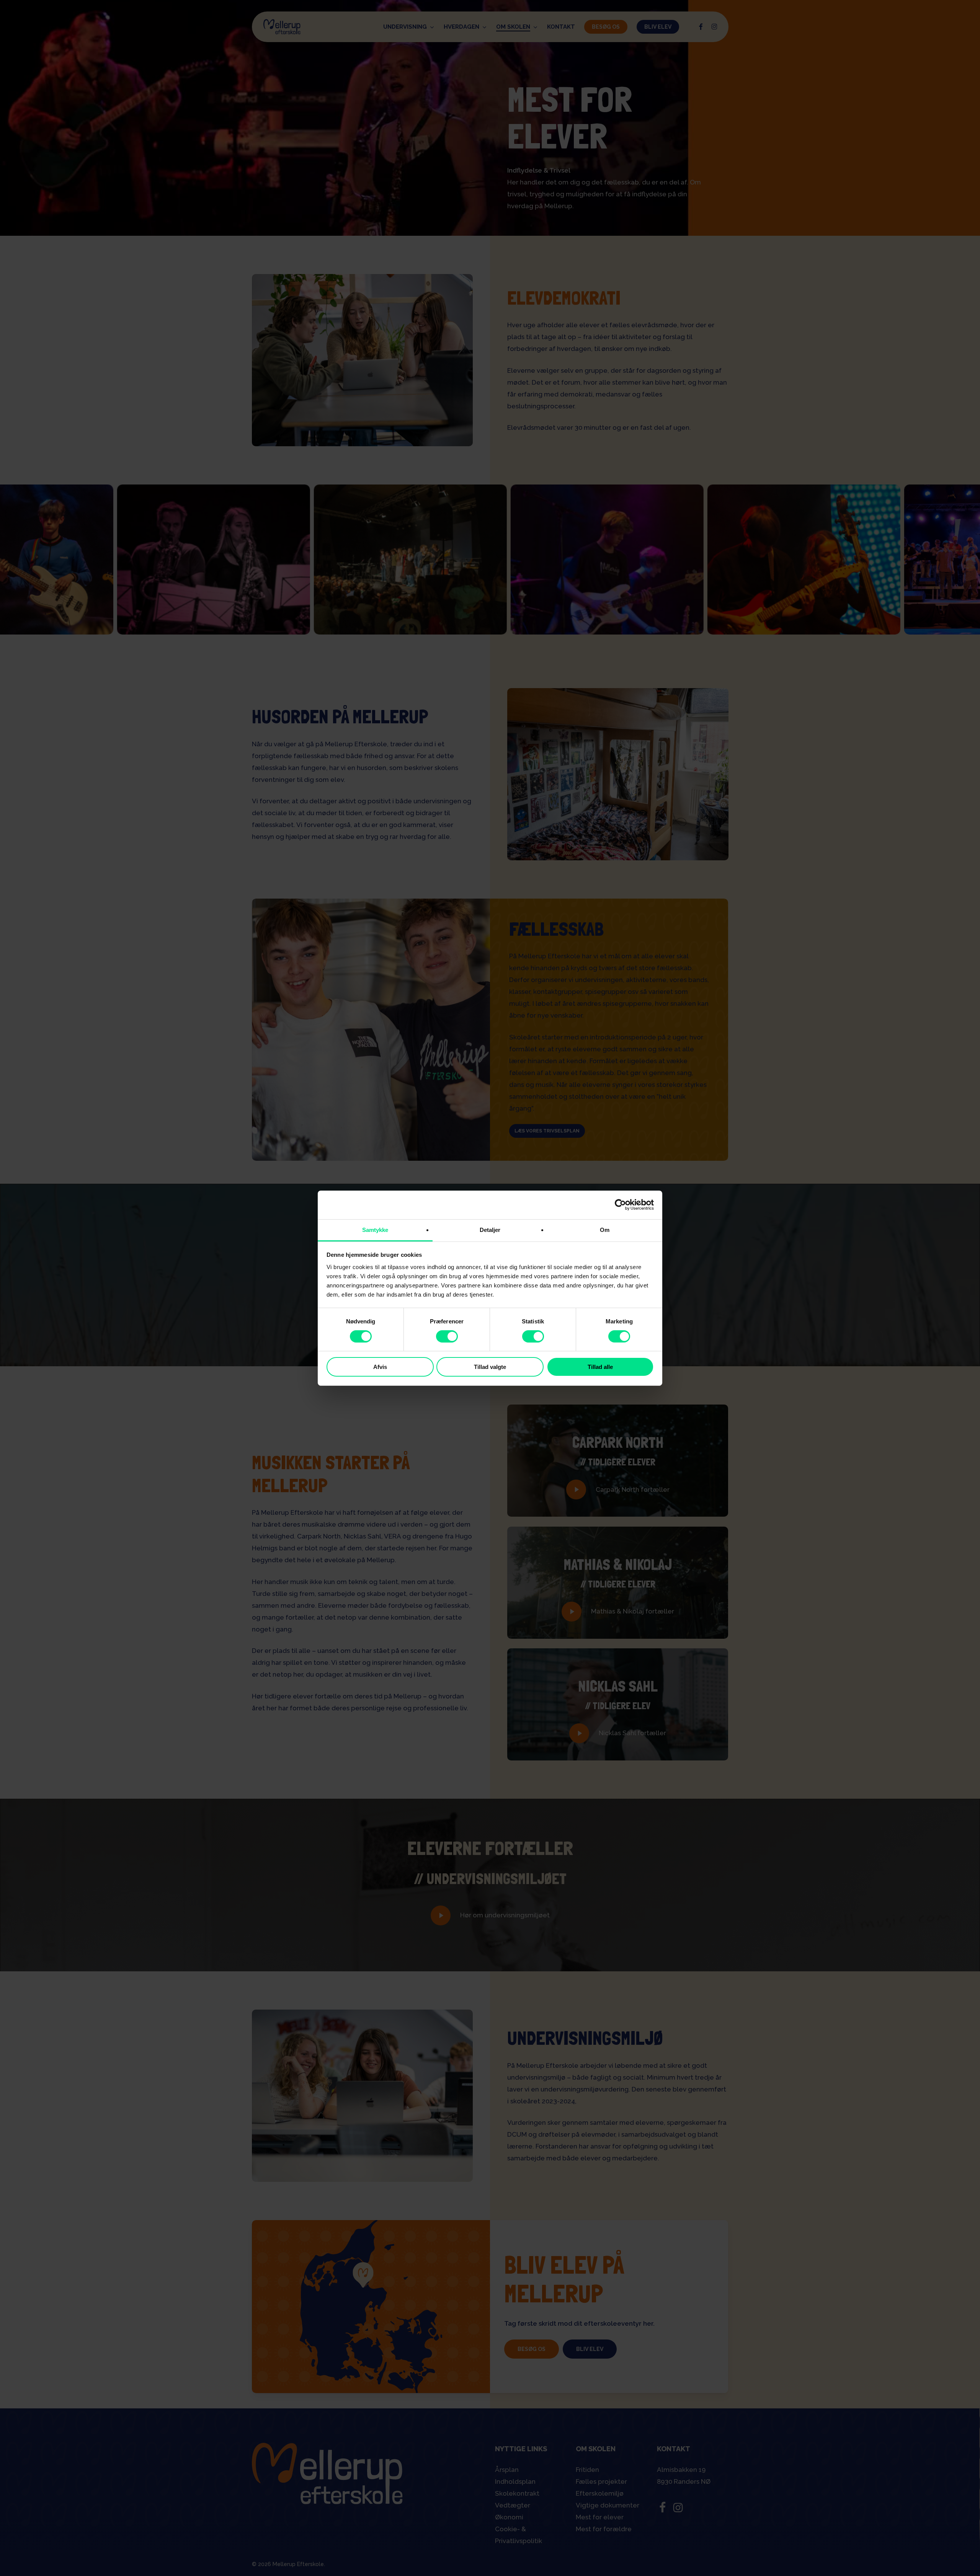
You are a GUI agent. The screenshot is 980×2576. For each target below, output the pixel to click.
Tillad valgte (490, 1367)
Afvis (380, 1367)
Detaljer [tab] (490, 1229)
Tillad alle (600, 1367)
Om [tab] (605, 1229)
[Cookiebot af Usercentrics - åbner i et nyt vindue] (620, 1205)
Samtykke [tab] (375, 1229)
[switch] (447, 1336)
